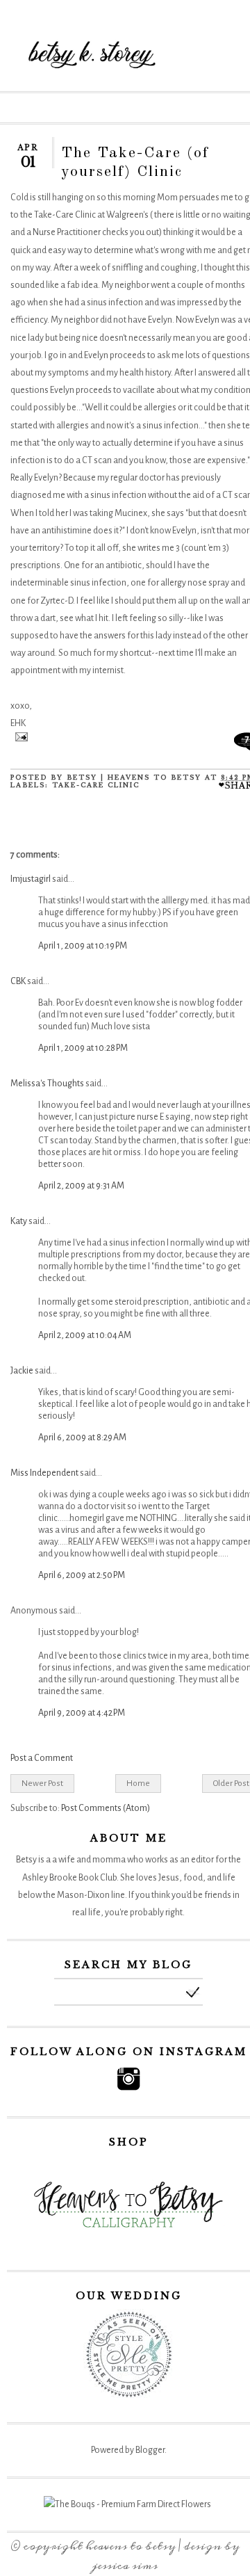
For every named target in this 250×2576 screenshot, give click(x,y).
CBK (18, 981)
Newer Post (42, 1783)
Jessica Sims (125, 2566)
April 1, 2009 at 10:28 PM (83, 1048)
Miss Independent (44, 1473)
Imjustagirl (31, 879)
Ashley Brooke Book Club (69, 1878)
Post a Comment (42, 1758)
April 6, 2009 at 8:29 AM (82, 1438)
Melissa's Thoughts (47, 1084)
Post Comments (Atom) (106, 1808)
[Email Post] (19, 739)
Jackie (22, 1371)
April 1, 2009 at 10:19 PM (83, 946)
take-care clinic (96, 785)
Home (138, 1783)
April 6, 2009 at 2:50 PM (82, 1575)
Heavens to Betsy (131, 2546)
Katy (19, 1221)
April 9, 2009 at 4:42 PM (82, 1713)
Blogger (150, 2450)
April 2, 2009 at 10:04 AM (85, 1335)
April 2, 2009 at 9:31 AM (81, 1186)
